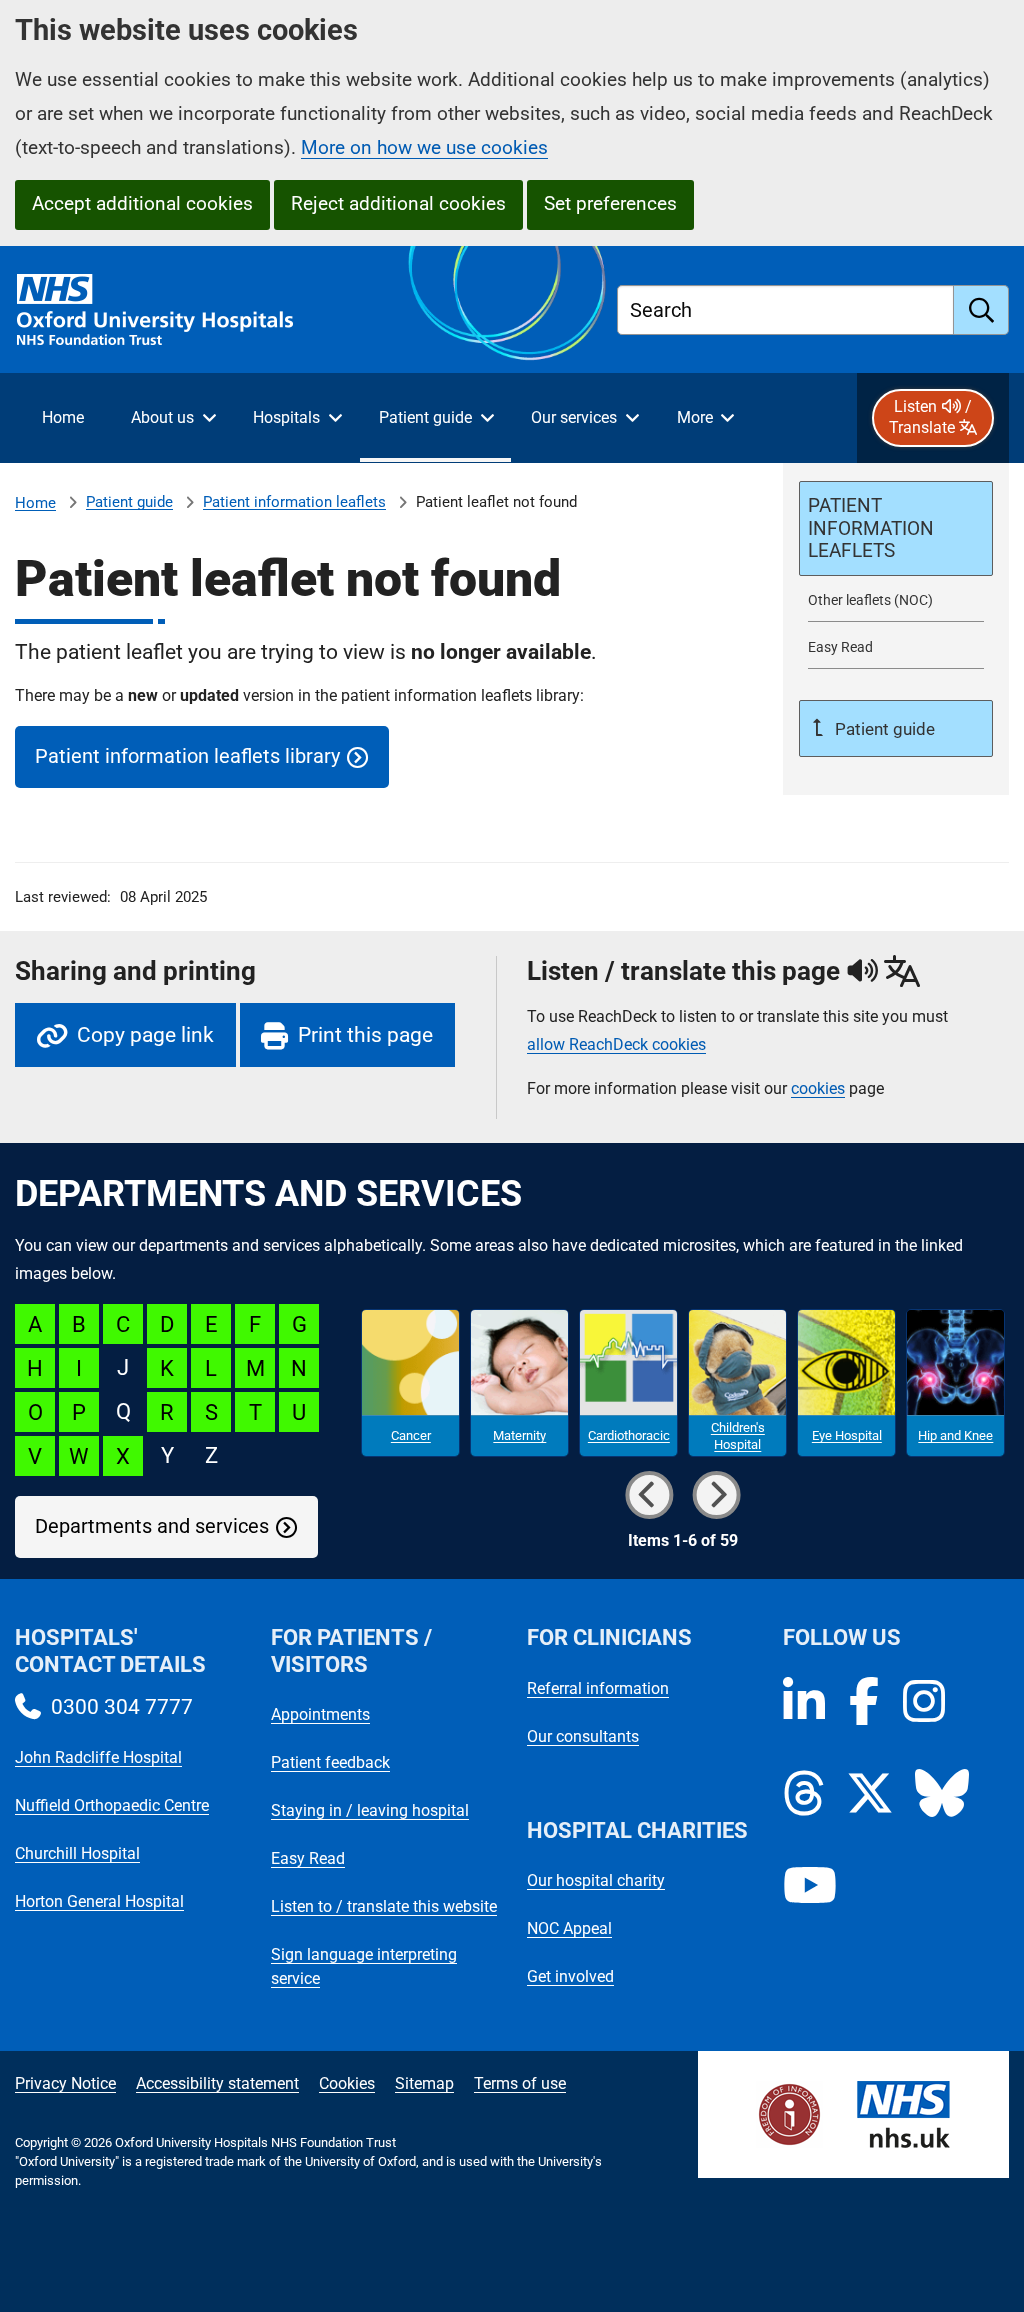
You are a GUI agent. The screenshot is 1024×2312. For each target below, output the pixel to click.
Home (35, 503)
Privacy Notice (65, 2083)
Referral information (598, 1688)
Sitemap (424, 2083)
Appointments (320, 1714)
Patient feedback (330, 1762)
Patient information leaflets (294, 502)
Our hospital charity (596, 1880)
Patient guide (129, 502)
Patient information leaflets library (187, 756)
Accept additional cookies (142, 203)
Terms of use (520, 2083)
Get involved (570, 1976)
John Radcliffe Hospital (98, 1757)
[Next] (716, 1495)
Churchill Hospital (77, 1853)
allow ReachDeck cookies (616, 1045)
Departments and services (152, 1526)
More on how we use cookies (424, 147)
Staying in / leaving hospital (370, 1810)
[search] (981, 310)
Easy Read (308, 1858)
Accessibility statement (217, 2083)
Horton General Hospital (99, 1901)
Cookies (347, 2083)
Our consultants (583, 1736)
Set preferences (610, 203)
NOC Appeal (569, 1928)
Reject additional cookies (398, 203)
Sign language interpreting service (364, 1966)
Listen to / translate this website (384, 1906)
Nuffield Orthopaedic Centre (112, 1805)
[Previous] (649, 1495)
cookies (818, 1088)
